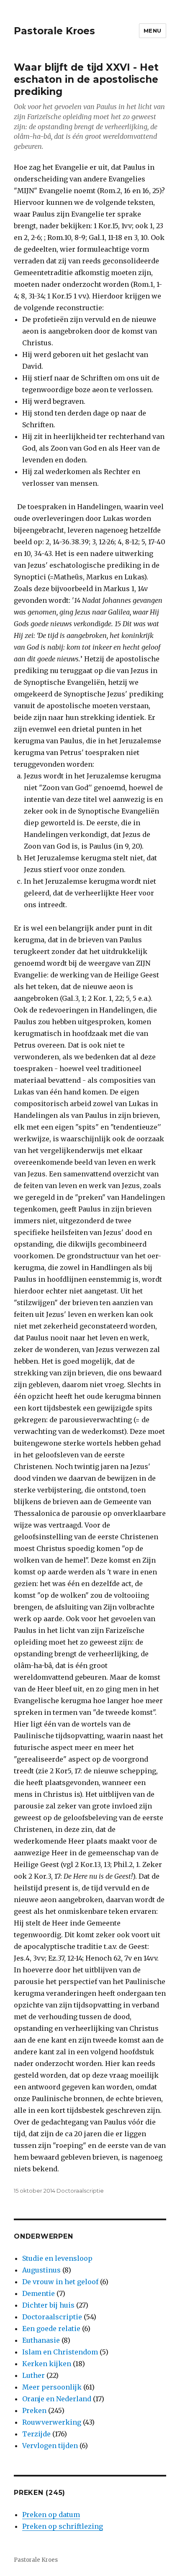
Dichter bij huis (48, 2305)
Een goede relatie (51, 2329)
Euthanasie (41, 2340)
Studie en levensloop (57, 2258)
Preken (34, 2410)
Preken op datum (51, 2515)
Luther (33, 2375)
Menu (153, 31)
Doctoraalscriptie (80, 2191)
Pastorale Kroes (54, 31)
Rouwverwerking (52, 2422)
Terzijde (36, 2434)
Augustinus (41, 2270)
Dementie (39, 2293)
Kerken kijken (47, 2364)
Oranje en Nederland (57, 2399)
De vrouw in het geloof (60, 2282)
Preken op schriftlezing (63, 2526)
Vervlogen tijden (50, 2446)
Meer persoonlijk (52, 2387)
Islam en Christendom (60, 2352)
